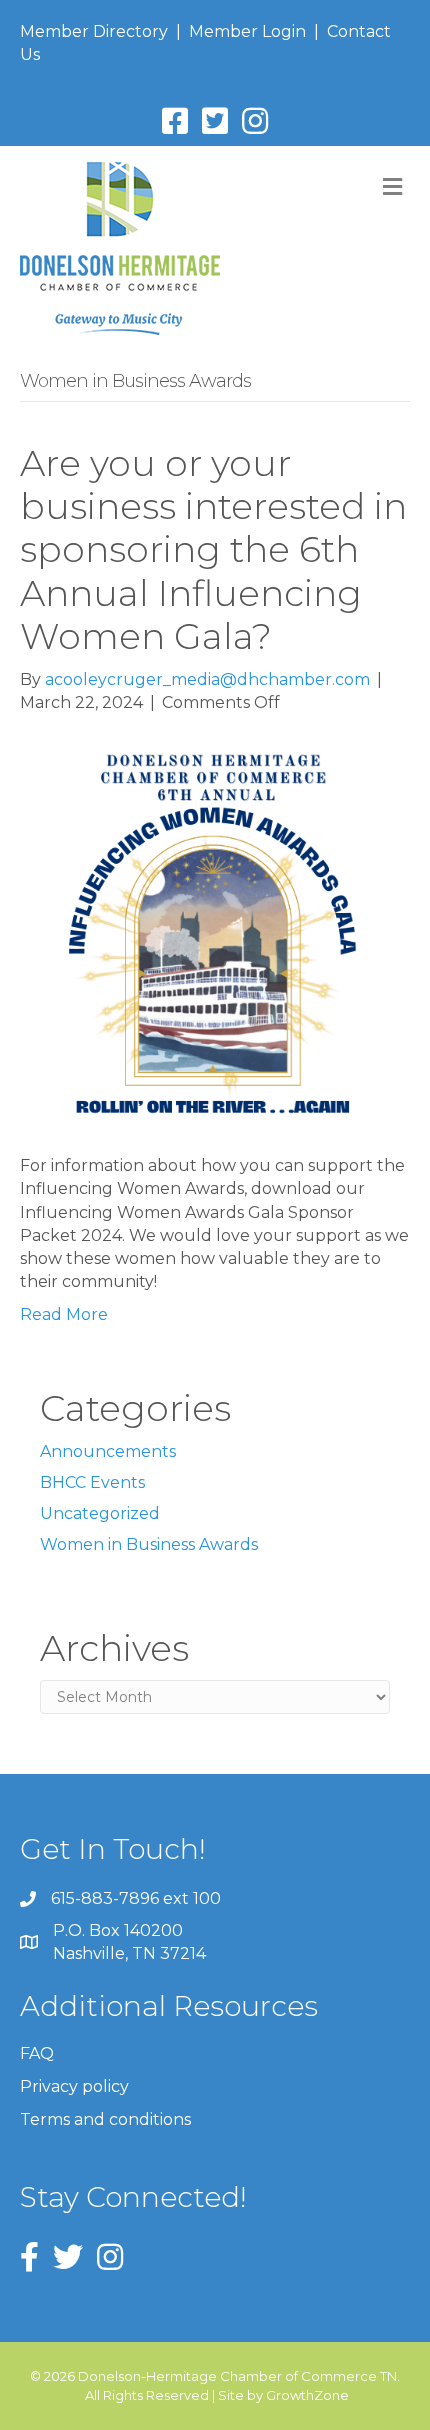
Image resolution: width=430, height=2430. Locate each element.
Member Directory (94, 31)
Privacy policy (74, 2086)
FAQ (37, 2053)
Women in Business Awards (149, 1544)
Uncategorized (100, 1513)
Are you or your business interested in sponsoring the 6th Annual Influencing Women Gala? (213, 549)
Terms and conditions (105, 2119)
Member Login (247, 31)
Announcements (108, 1451)
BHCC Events (92, 1482)
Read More (64, 1314)
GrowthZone (307, 2395)
